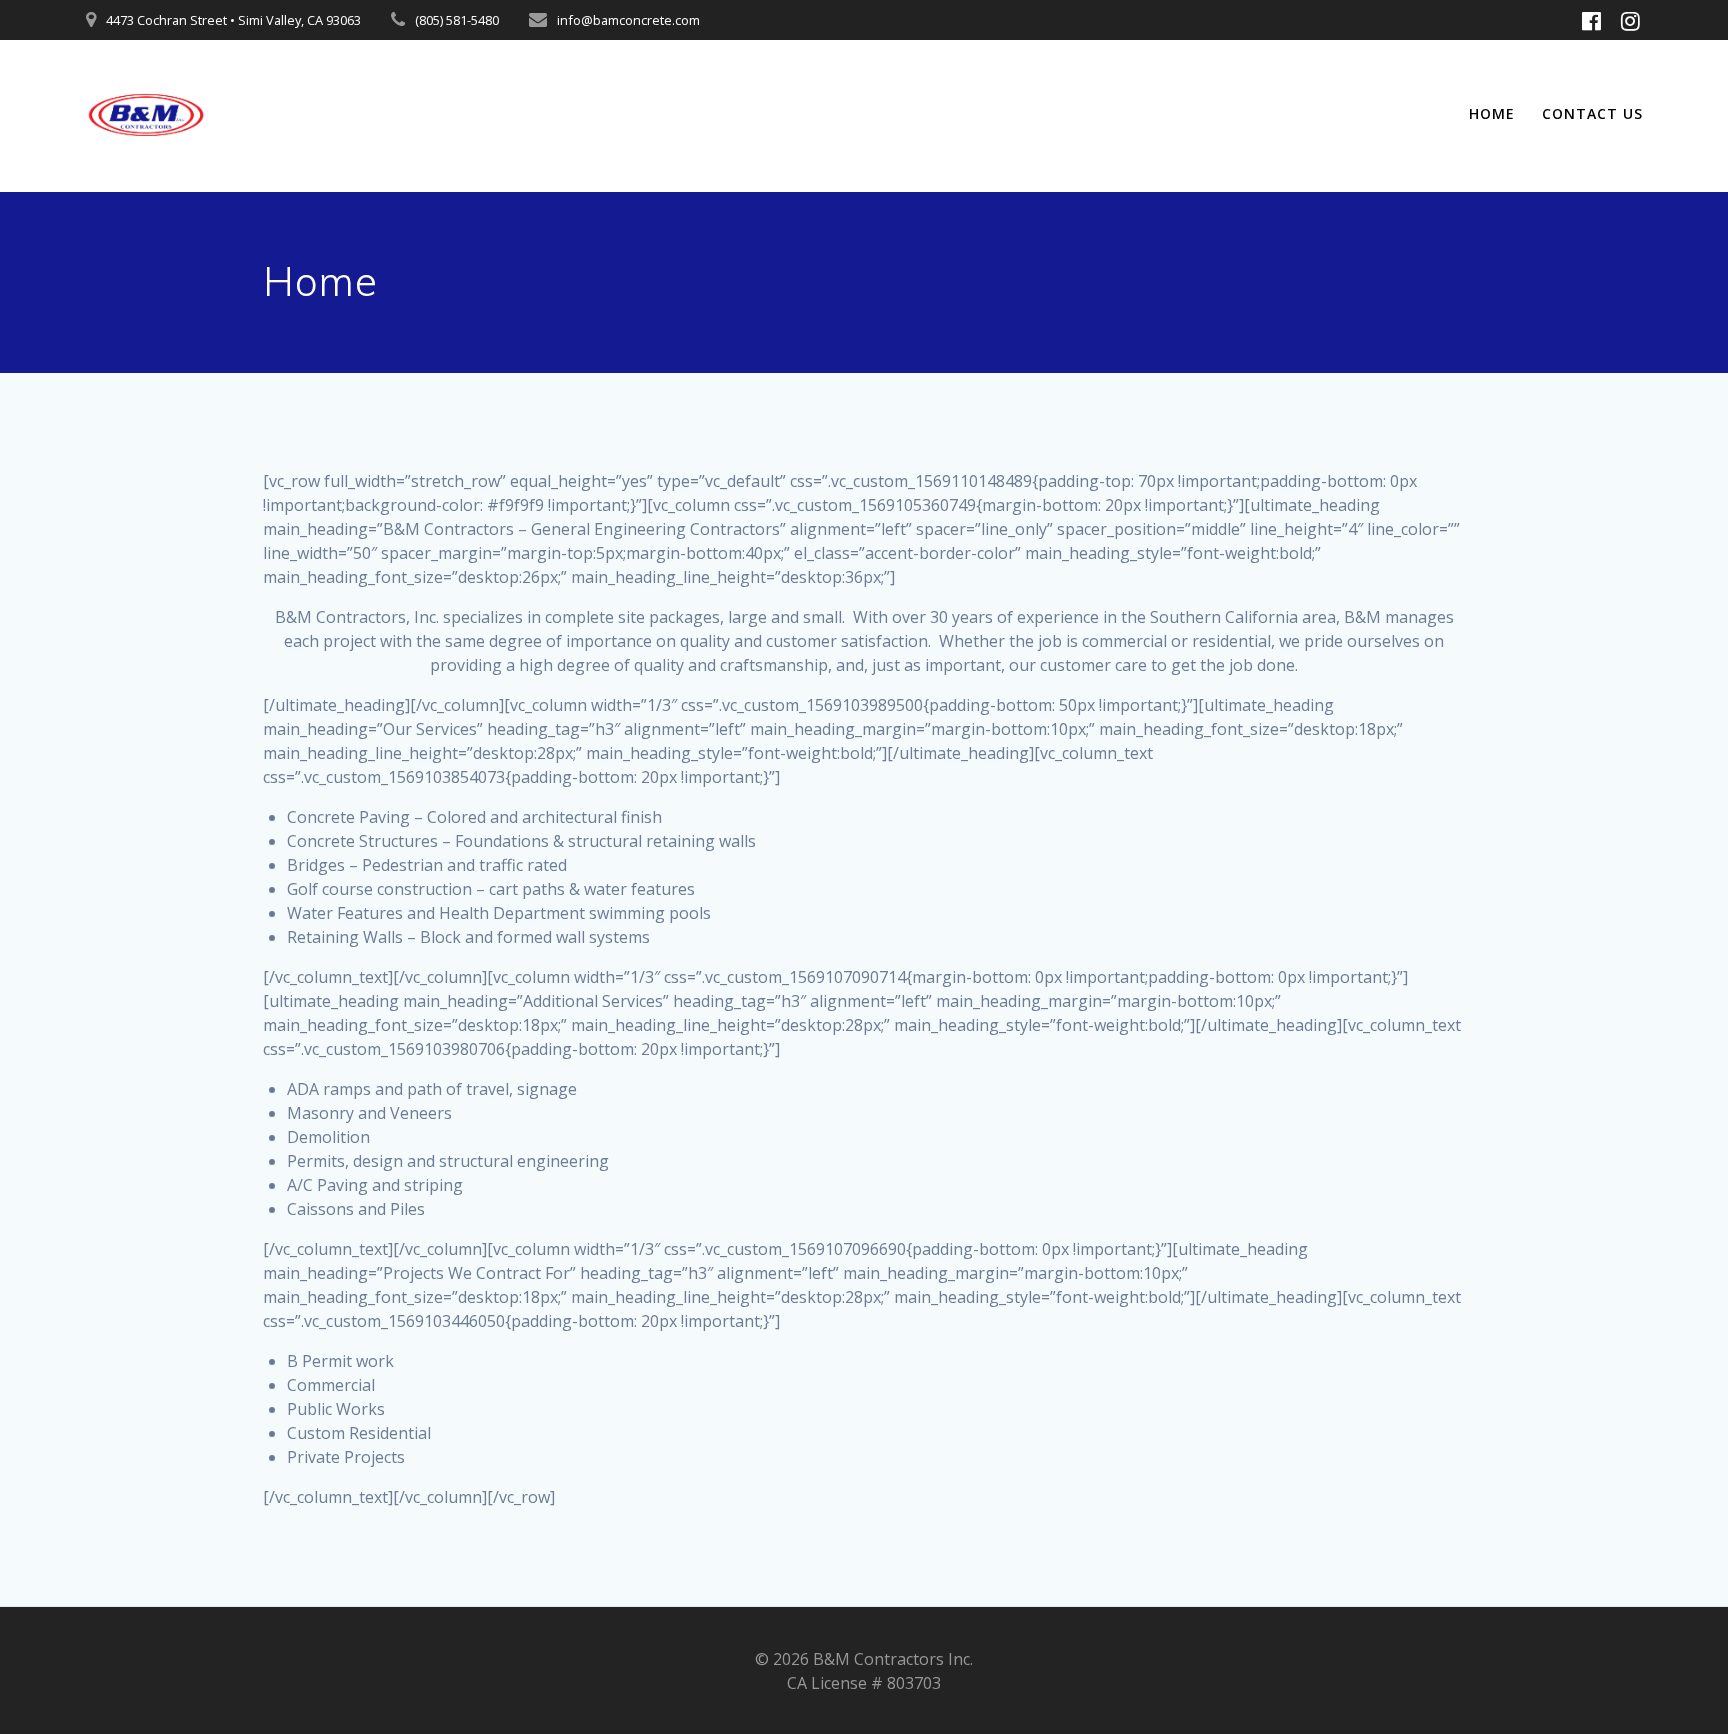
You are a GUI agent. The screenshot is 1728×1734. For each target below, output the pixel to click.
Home (1492, 113)
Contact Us (1592, 113)
